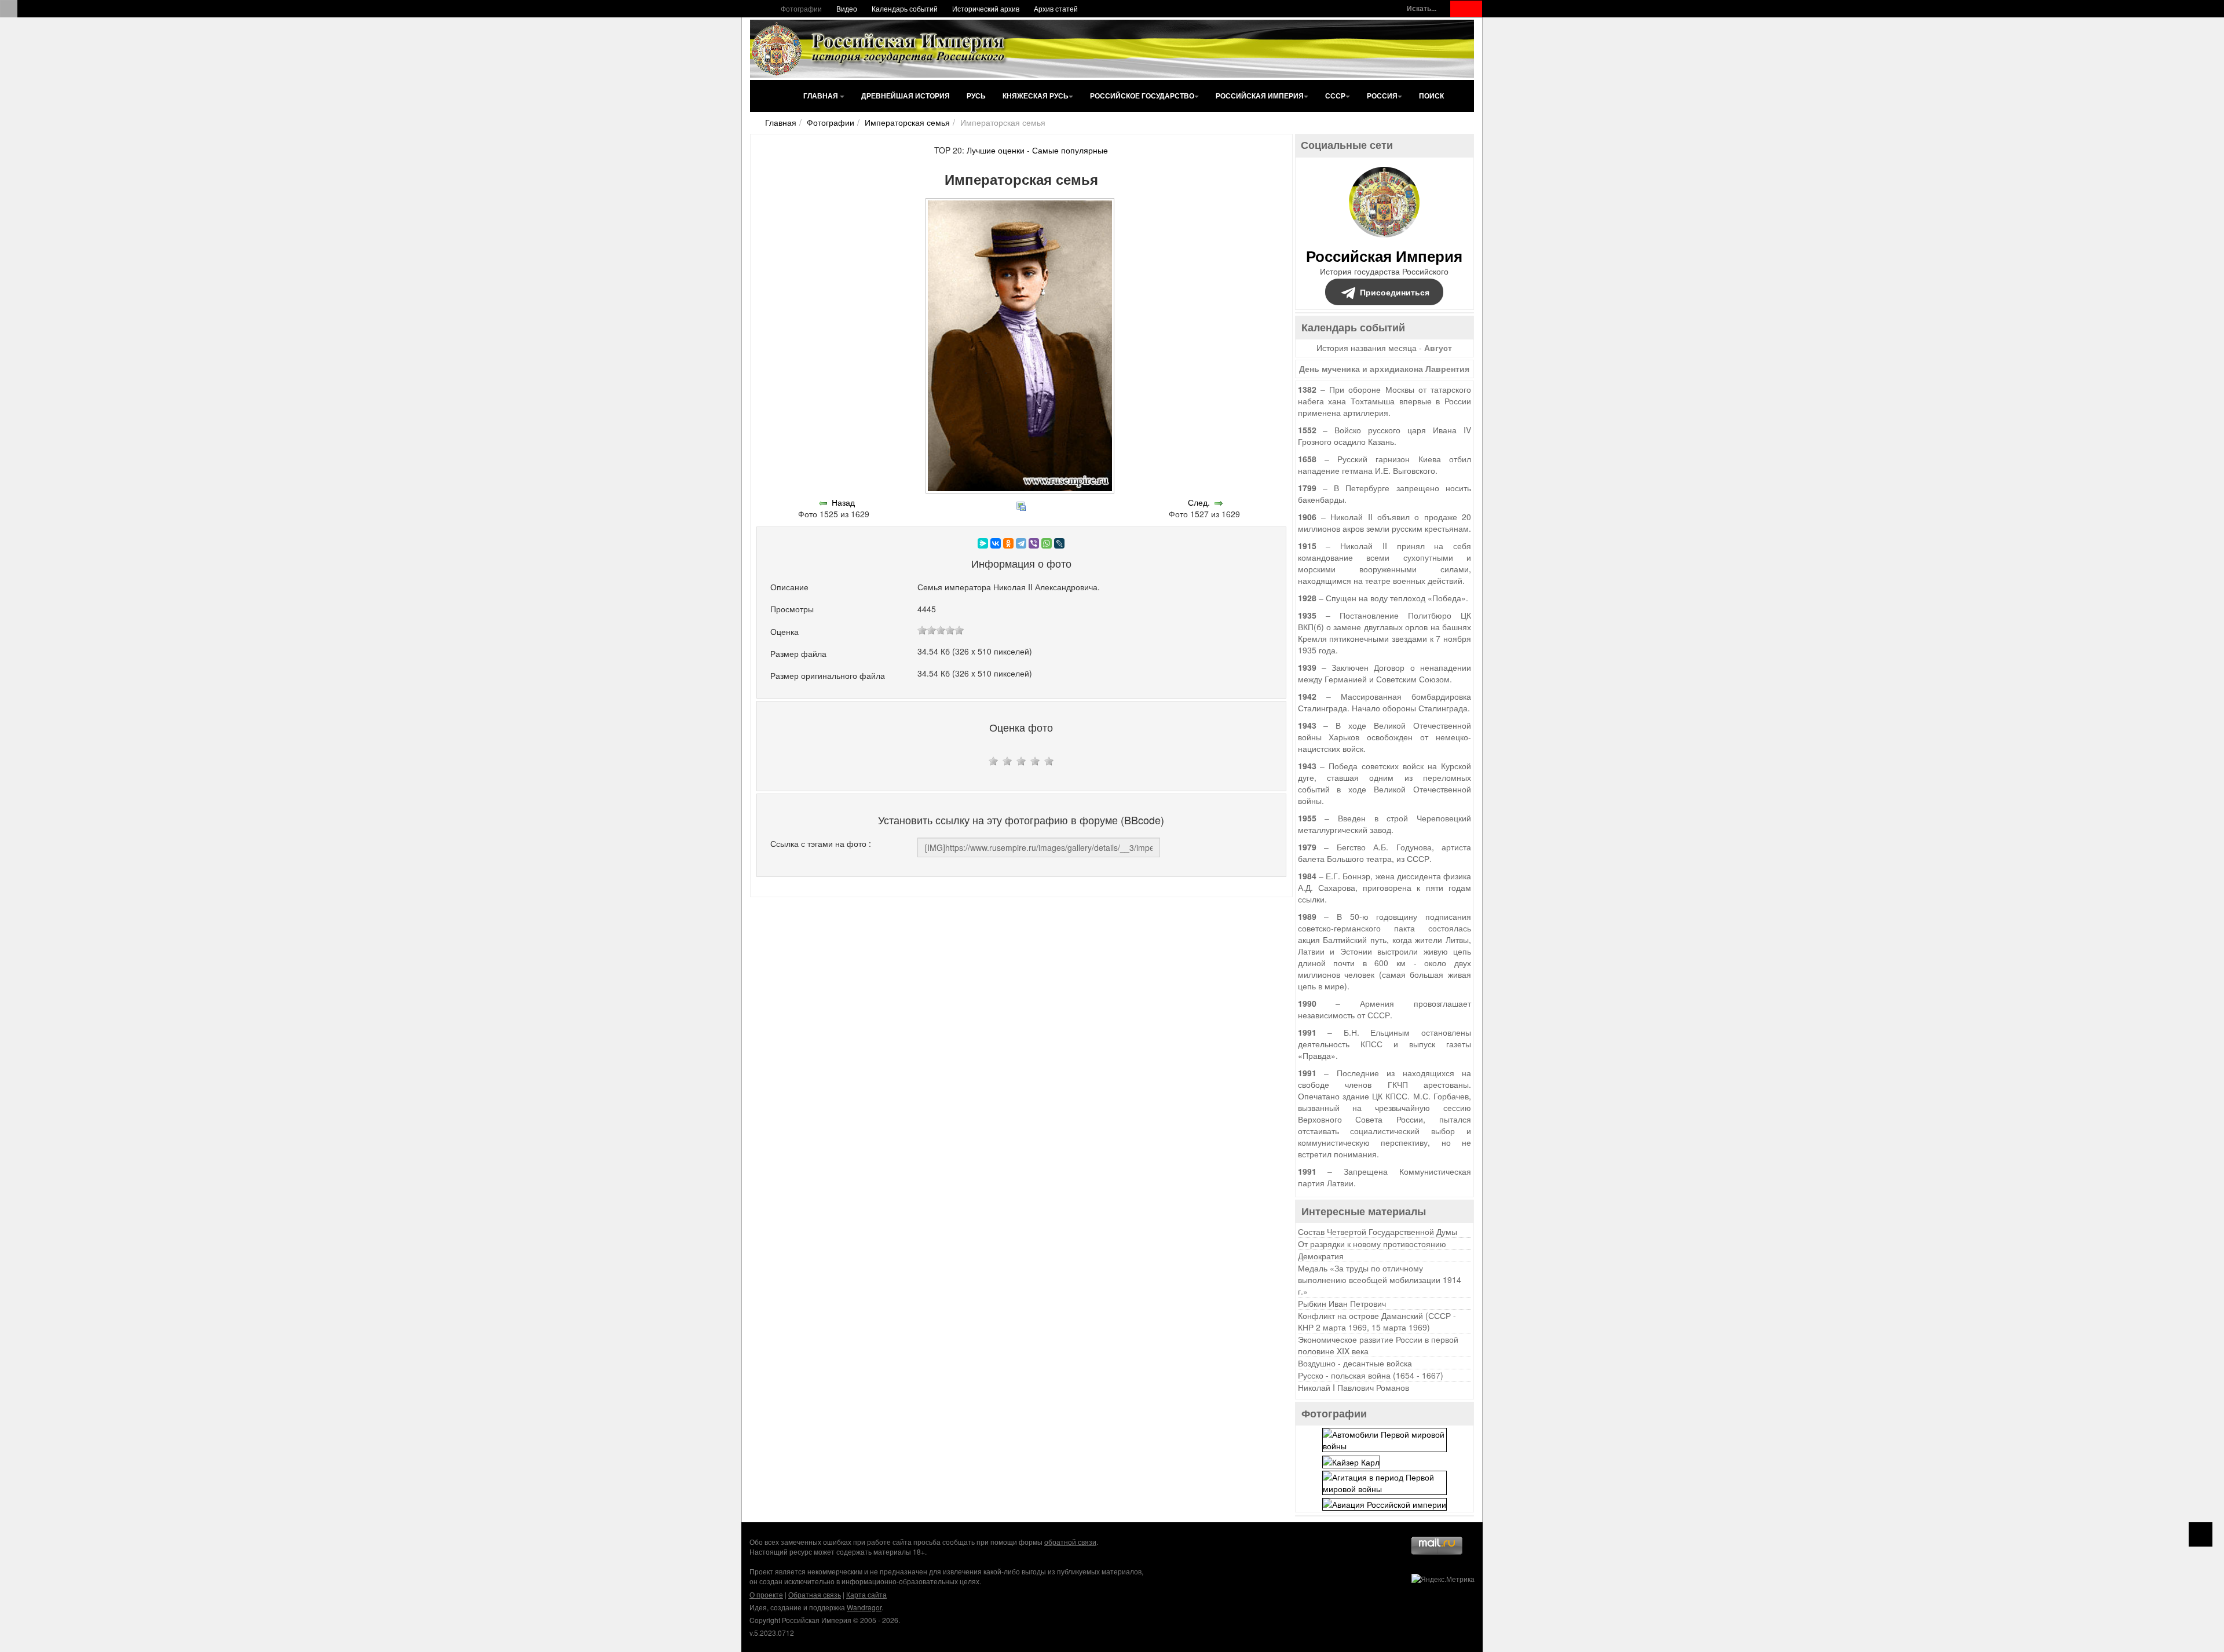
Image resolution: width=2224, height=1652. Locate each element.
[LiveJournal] (1059, 543)
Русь (976, 96)
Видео (847, 8)
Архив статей (1056, 8)
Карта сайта (866, 1594)
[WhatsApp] (1047, 543)
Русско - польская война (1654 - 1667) (1371, 1375)
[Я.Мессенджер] (983, 543)
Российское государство (1142, 96)
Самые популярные (1070, 150)
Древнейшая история (906, 96)
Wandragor (864, 1607)
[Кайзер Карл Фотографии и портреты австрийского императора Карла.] (1351, 1460)
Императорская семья (907, 122)
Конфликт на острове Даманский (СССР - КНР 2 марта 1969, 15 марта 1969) (1377, 1321)
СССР (1335, 96)
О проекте (766, 1594)
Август (1438, 348)
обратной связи (1070, 1542)
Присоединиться (1395, 292)
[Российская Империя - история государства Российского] (880, 49)
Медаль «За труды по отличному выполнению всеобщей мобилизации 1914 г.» (1380, 1280)
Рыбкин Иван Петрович (1342, 1303)
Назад (843, 502)
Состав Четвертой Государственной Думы (1378, 1231)
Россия (1382, 96)
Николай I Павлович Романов (1354, 1387)
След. (1199, 502)
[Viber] (1034, 543)
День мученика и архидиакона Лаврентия (1384, 368)
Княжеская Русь (1036, 96)
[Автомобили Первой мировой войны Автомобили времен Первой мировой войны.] (1384, 1439)
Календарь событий (905, 8)
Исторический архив (986, 8)
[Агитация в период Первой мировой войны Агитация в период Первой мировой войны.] (1384, 1481)
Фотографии (801, 8)
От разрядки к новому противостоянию (1372, 1244)
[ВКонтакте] (996, 543)
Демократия (1321, 1256)
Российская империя (1260, 96)
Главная (822, 96)
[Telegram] (1021, 543)
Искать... (1422, 8)
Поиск (1431, 96)
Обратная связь (815, 1594)
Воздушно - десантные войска (1355, 1363)
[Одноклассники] (1008, 543)
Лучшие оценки (996, 150)
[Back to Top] (2201, 1534)
